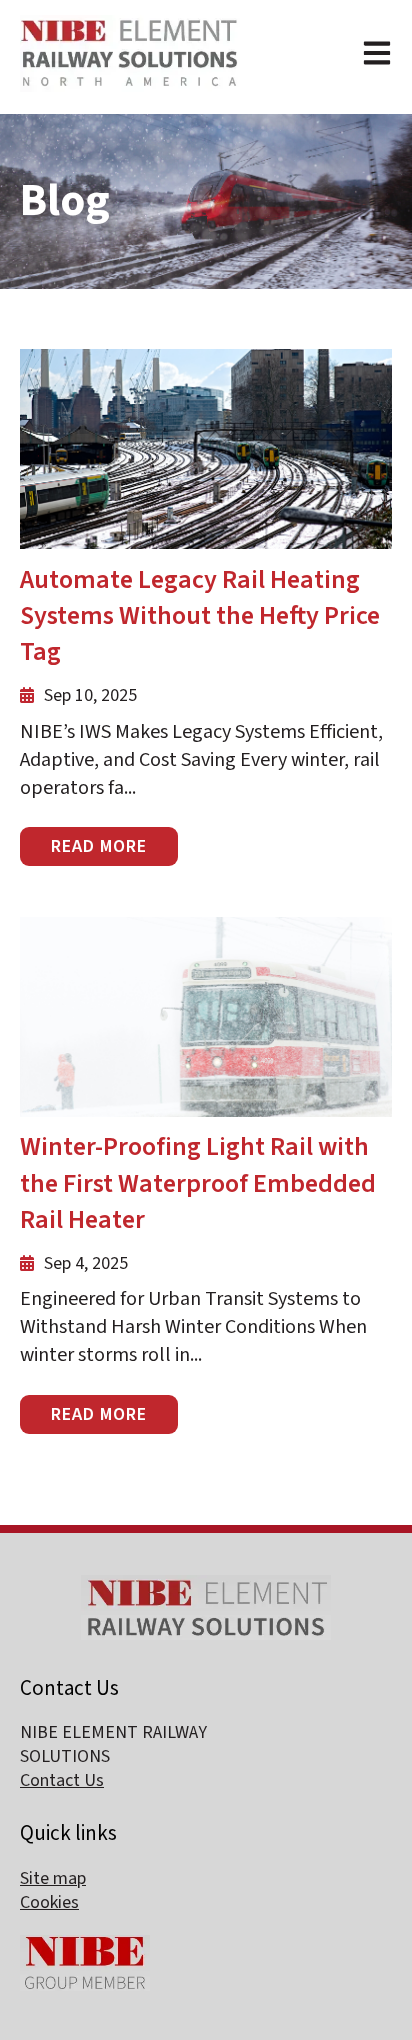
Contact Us (62, 1780)
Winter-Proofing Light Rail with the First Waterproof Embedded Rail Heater (198, 1183)
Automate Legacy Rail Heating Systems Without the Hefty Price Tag (200, 616)
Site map (53, 1878)
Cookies (49, 1902)
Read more (99, 846)
